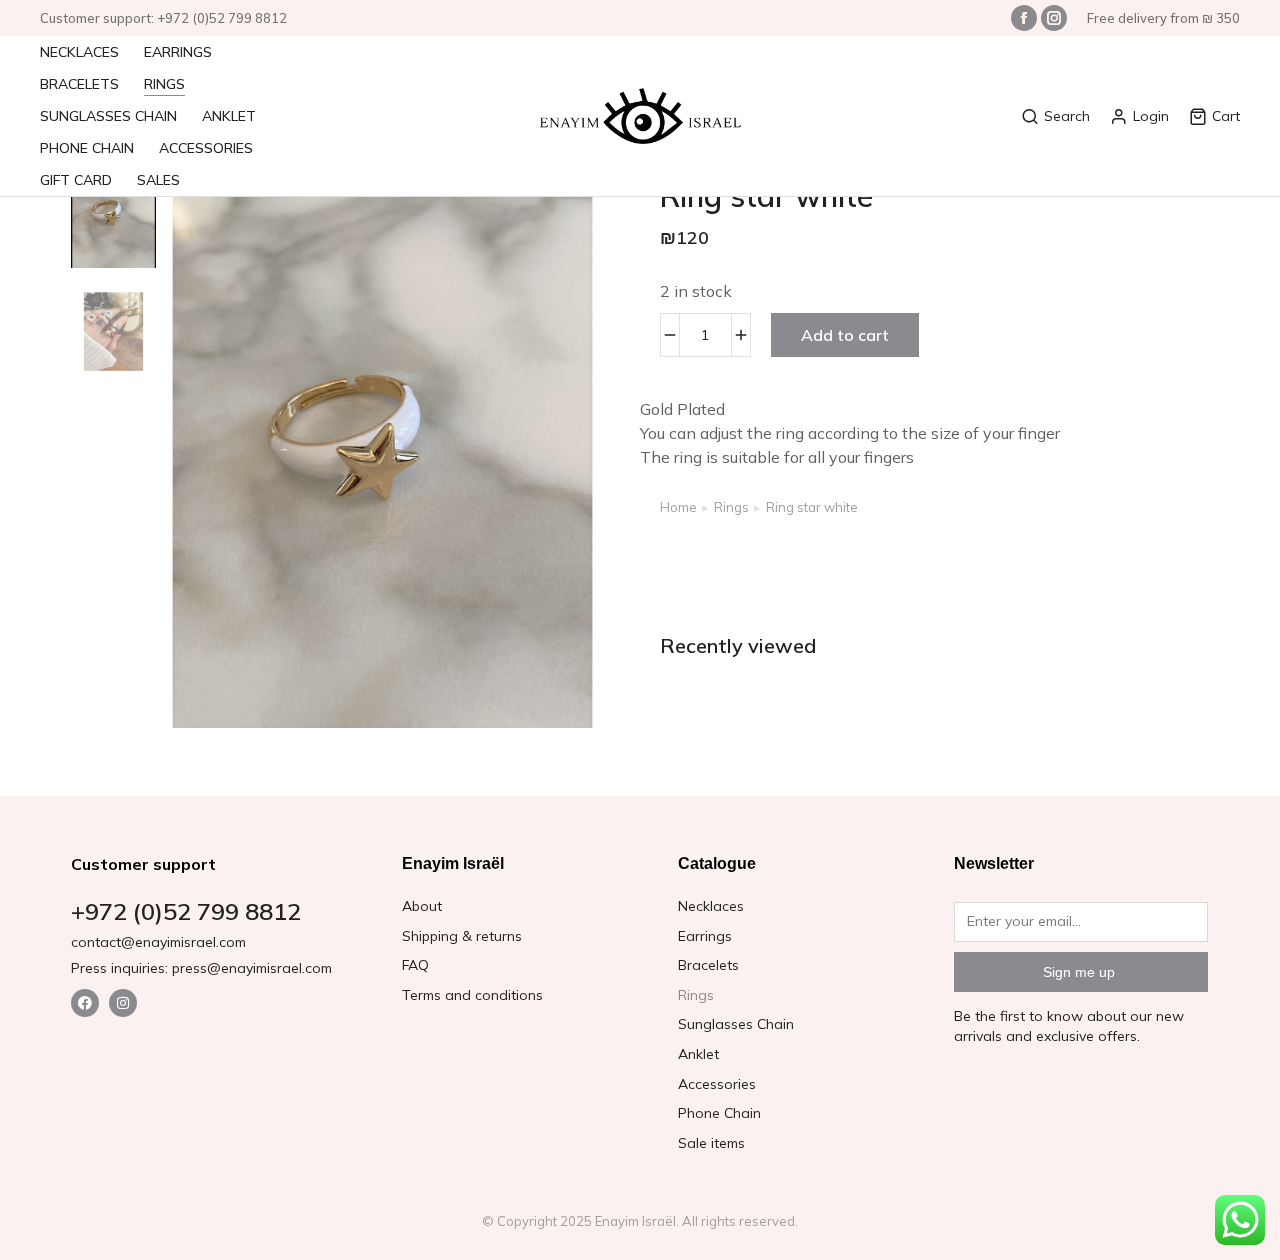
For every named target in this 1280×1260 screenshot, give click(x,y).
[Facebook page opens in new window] (1024, 18)
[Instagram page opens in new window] (1054, 18)
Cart (1226, 116)
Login (1151, 116)
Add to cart (845, 335)
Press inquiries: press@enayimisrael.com (201, 968)
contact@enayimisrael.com (158, 942)
